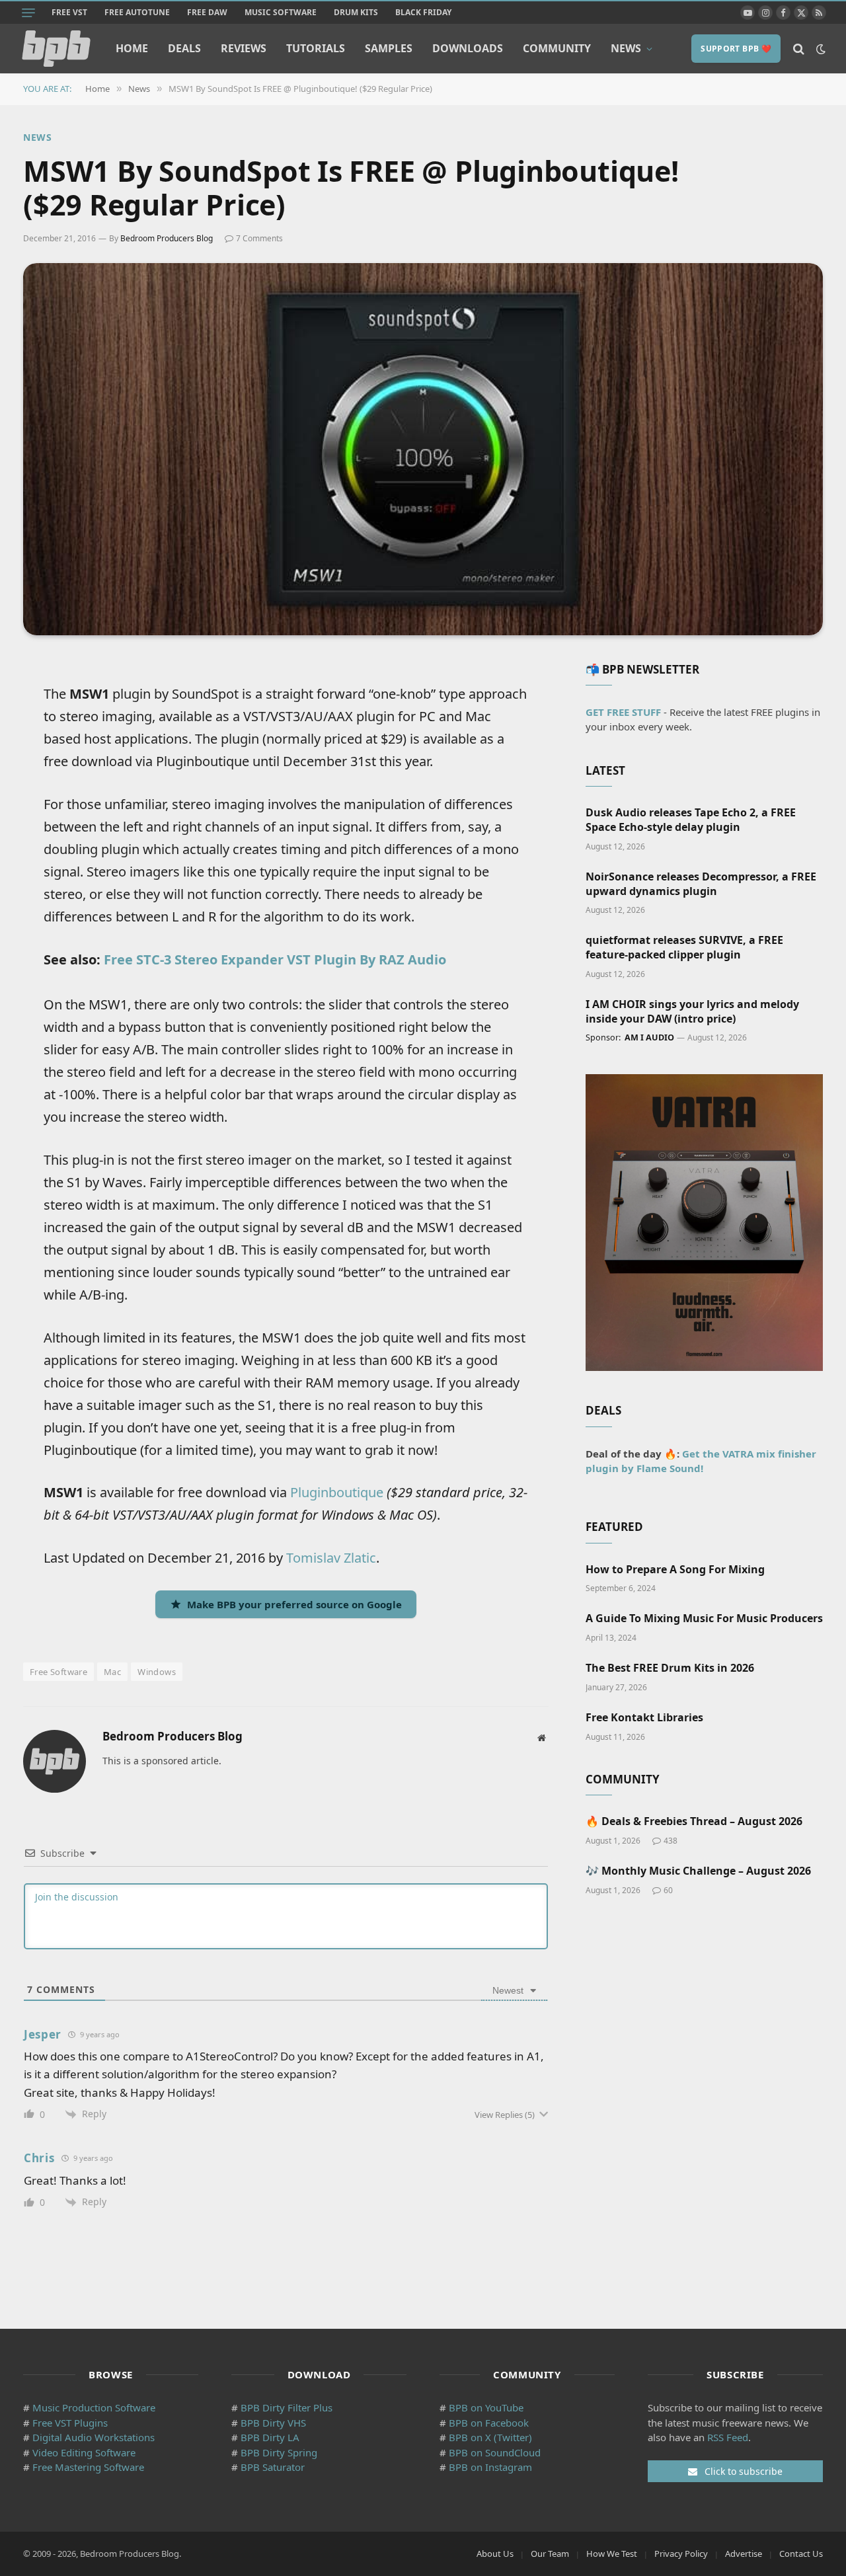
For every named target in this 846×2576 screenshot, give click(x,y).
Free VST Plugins (70, 2423)
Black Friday (423, 12)
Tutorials (316, 48)
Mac (112, 1672)
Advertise (744, 2554)
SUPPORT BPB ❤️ (736, 49)
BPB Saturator (273, 2467)
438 (671, 1841)
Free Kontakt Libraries (644, 1718)
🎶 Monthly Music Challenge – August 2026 (698, 1871)
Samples (389, 48)
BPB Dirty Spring (279, 2452)
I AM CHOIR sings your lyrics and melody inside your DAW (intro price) (692, 1012)
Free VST (69, 12)
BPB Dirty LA (270, 2437)
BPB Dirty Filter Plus (287, 2407)
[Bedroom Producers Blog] (56, 49)
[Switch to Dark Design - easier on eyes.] (820, 49)
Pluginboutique (337, 1492)
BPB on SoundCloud (495, 2452)
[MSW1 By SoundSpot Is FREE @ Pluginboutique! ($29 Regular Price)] (423, 449)
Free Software (58, 1672)
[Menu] (28, 13)
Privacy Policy (681, 2554)
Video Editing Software (84, 2452)
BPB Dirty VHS (273, 2423)
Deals (184, 48)
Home (132, 48)
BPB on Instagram (490, 2467)
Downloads (468, 48)
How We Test (612, 2554)
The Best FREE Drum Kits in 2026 (670, 1668)
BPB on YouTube (486, 2407)
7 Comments (259, 238)
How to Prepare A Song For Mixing (675, 1570)
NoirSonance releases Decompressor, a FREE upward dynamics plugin (701, 884)
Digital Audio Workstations (94, 2437)
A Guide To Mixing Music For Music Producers (704, 1619)
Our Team (550, 2554)
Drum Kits (356, 12)
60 (668, 1890)
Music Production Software (94, 2407)
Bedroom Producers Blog (167, 238)
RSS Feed (728, 2437)
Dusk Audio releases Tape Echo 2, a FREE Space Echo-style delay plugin (691, 820)
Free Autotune (137, 12)
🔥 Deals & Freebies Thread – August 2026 (694, 1821)
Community (557, 48)
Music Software (281, 12)
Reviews (244, 48)
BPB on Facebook (489, 2423)
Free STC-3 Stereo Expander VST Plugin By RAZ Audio (275, 959)
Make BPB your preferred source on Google (294, 1604)
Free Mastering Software (88, 2467)
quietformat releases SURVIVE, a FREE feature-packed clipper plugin (684, 948)
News (626, 48)
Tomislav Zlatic (331, 1558)
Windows (157, 1672)
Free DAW (207, 12)
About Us (495, 2554)
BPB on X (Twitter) (490, 2437)
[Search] (799, 49)
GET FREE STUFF (623, 712)
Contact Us (801, 2554)
